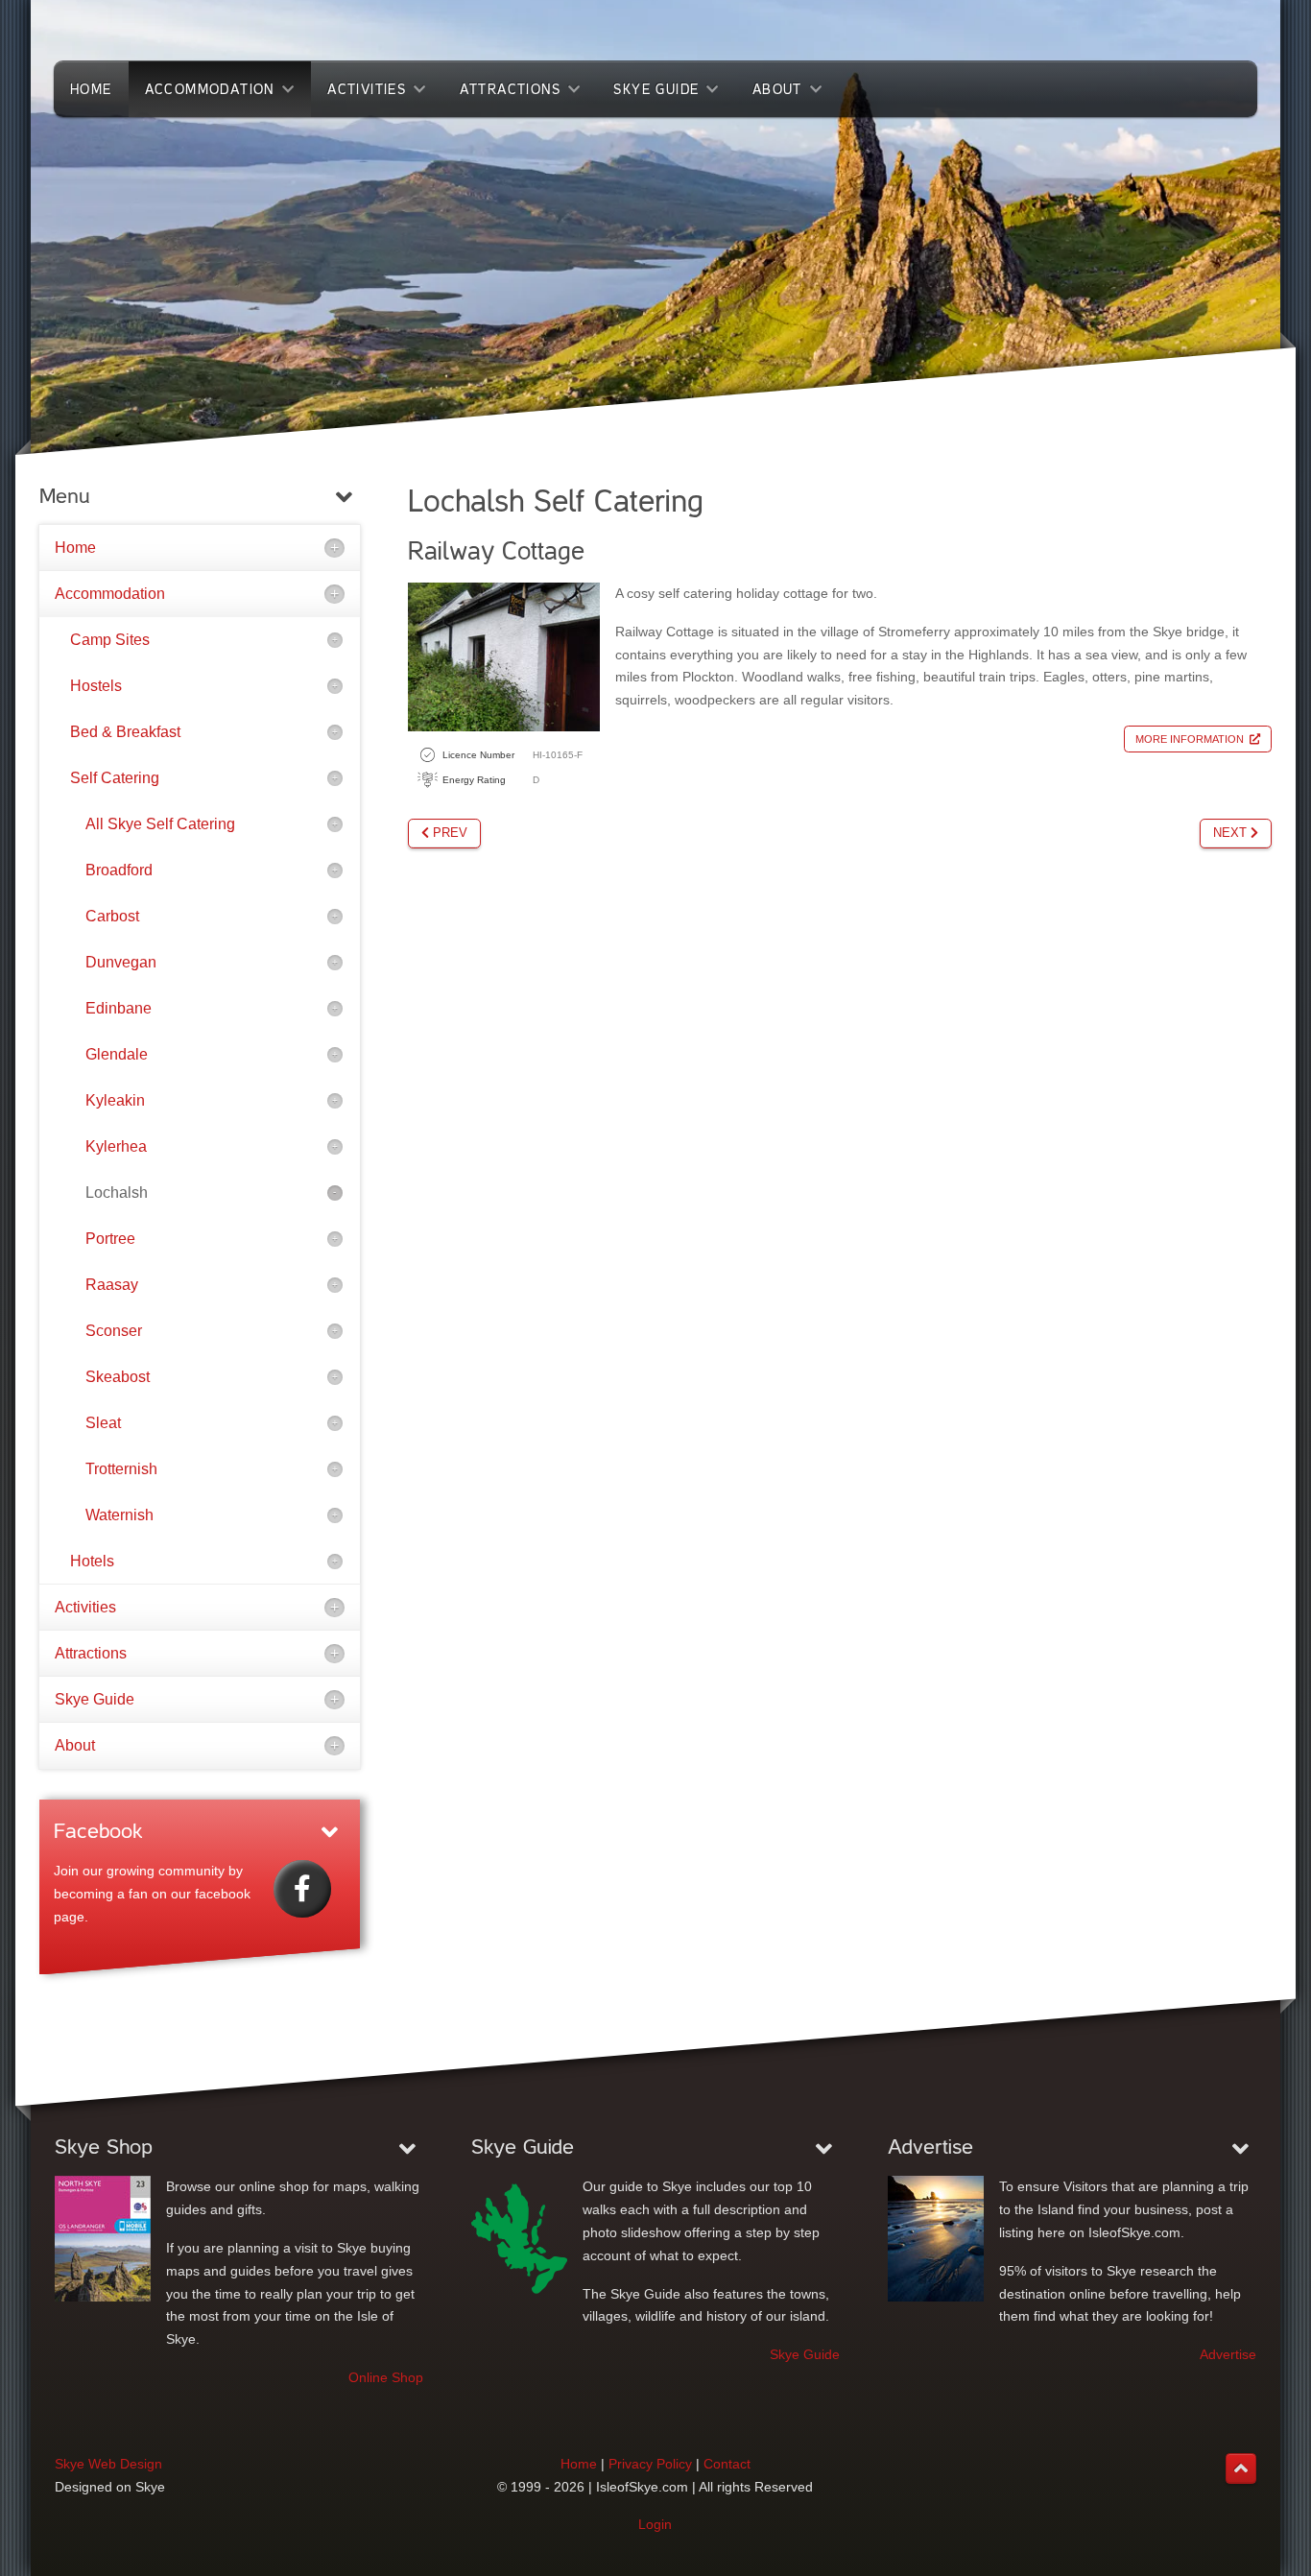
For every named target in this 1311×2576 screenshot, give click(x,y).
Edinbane (119, 1008)
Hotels (92, 1561)
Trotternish (121, 1469)
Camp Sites (110, 640)
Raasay (112, 1285)
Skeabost (118, 1377)
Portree (110, 1239)
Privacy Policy (650, 2464)
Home (75, 548)
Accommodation (110, 594)
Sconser (114, 1331)
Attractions (91, 1653)
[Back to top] (1241, 2469)
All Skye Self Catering (160, 824)
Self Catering (115, 778)
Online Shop (386, 2377)
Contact (727, 2464)
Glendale (117, 1054)
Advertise (1228, 2354)
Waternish (119, 1515)
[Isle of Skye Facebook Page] (302, 1889)
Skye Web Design (108, 2464)
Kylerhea (116, 1146)
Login (655, 2524)
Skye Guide (95, 1699)
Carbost (112, 916)
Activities (85, 1607)
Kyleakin (115, 1100)
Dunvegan (121, 962)
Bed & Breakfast (125, 732)
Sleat (103, 1423)
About (75, 1745)
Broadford (119, 870)
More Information (1190, 739)
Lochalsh (117, 1193)
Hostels (96, 686)
